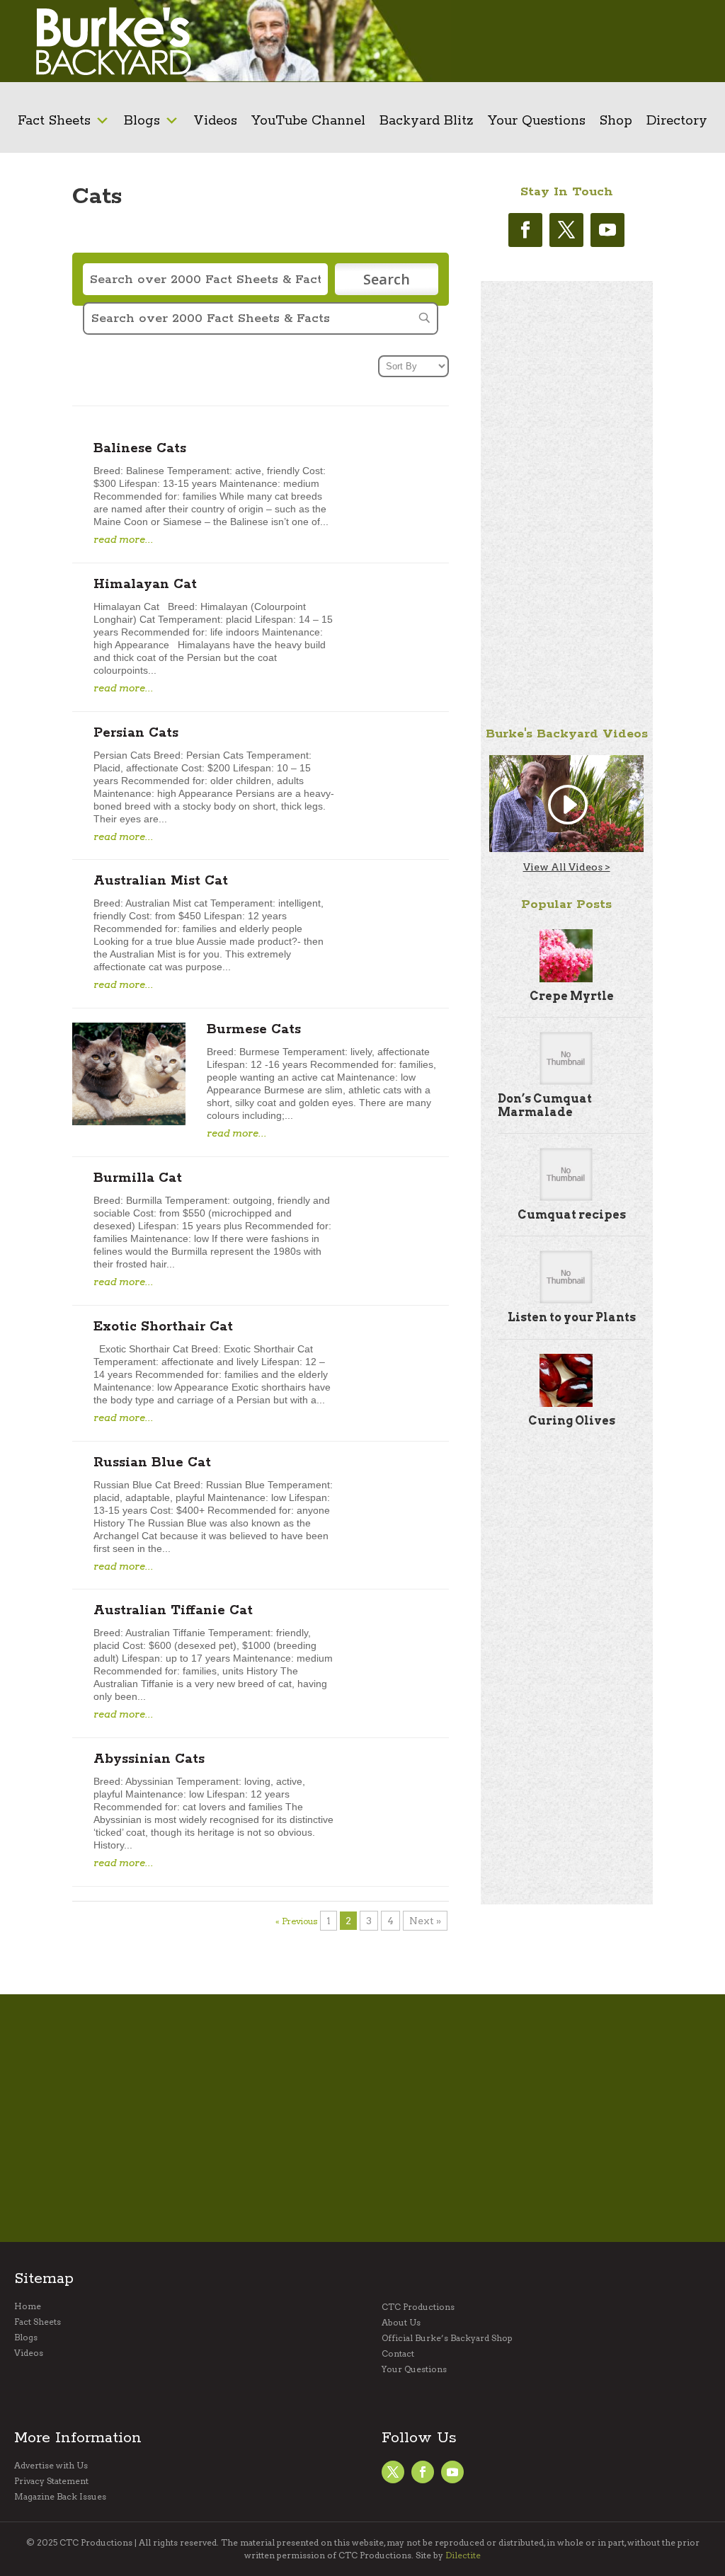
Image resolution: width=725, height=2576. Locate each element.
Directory (677, 121)
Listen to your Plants (572, 1317)
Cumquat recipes (572, 1215)
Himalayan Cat (145, 585)
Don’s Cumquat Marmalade (545, 1105)
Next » (425, 1921)
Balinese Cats (140, 449)
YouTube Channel (308, 121)
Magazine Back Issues (60, 2497)
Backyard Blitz (427, 121)
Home (28, 2306)
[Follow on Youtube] (607, 230)
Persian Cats (136, 733)
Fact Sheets (54, 121)
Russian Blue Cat (152, 1463)
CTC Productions (418, 2307)
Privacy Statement (51, 2481)
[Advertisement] (617, 41)
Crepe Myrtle (572, 996)
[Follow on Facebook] (525, 230)
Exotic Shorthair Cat (163, 1327)
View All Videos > (567, 867)
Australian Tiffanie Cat (173, 1611)
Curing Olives (572, 1421)
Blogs (142, 121)
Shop (616, 121)
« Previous (296, 1922)
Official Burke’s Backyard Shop (447, 2338)
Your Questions (537, 121)
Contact (398, 2354)
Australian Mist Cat (161, 881)
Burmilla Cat (138, 1178)
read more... (124, 539)
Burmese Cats (254, 1030)
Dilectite (463, 2555)
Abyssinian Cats (149, 1759)
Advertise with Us (51, 2466)
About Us (401, 2323)
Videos (215, 121)
